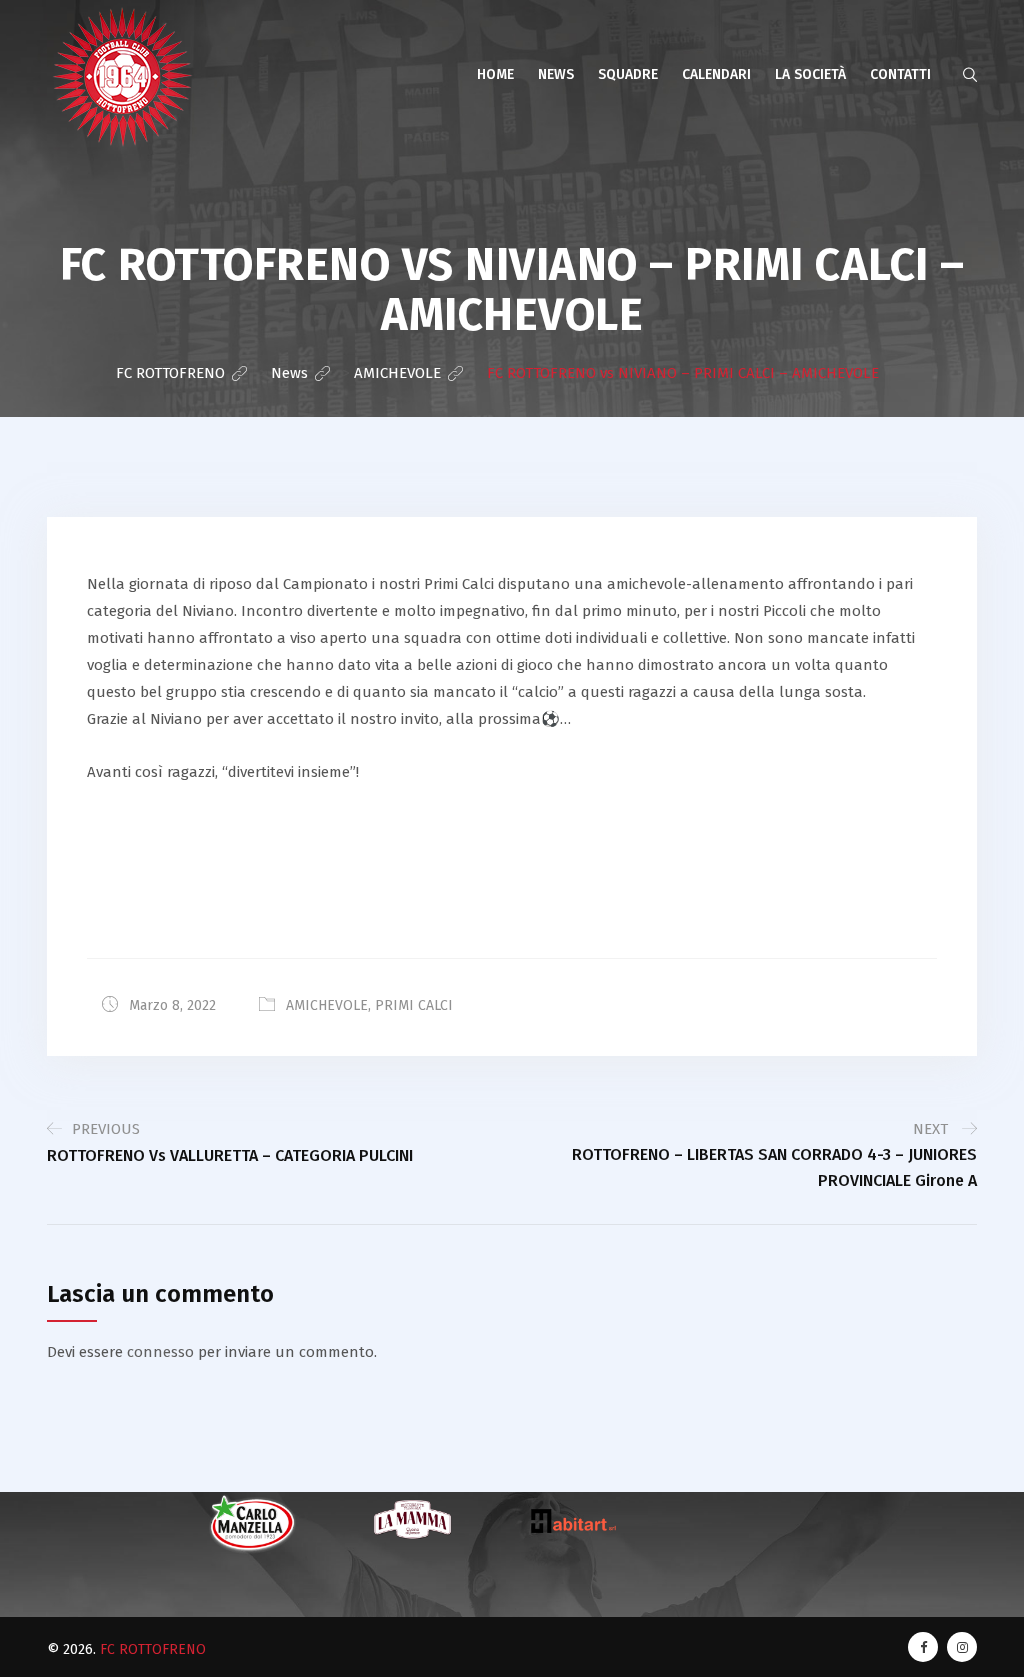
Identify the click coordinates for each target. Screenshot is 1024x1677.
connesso (160, 1352)
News (556, 74)
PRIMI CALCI (414, 1005)
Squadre (628, 74)
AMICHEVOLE (327, 1005)
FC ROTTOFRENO (153, 1649)
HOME (495, 74)
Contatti (900, 74)
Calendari (716, 74)
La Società (810, 74)
